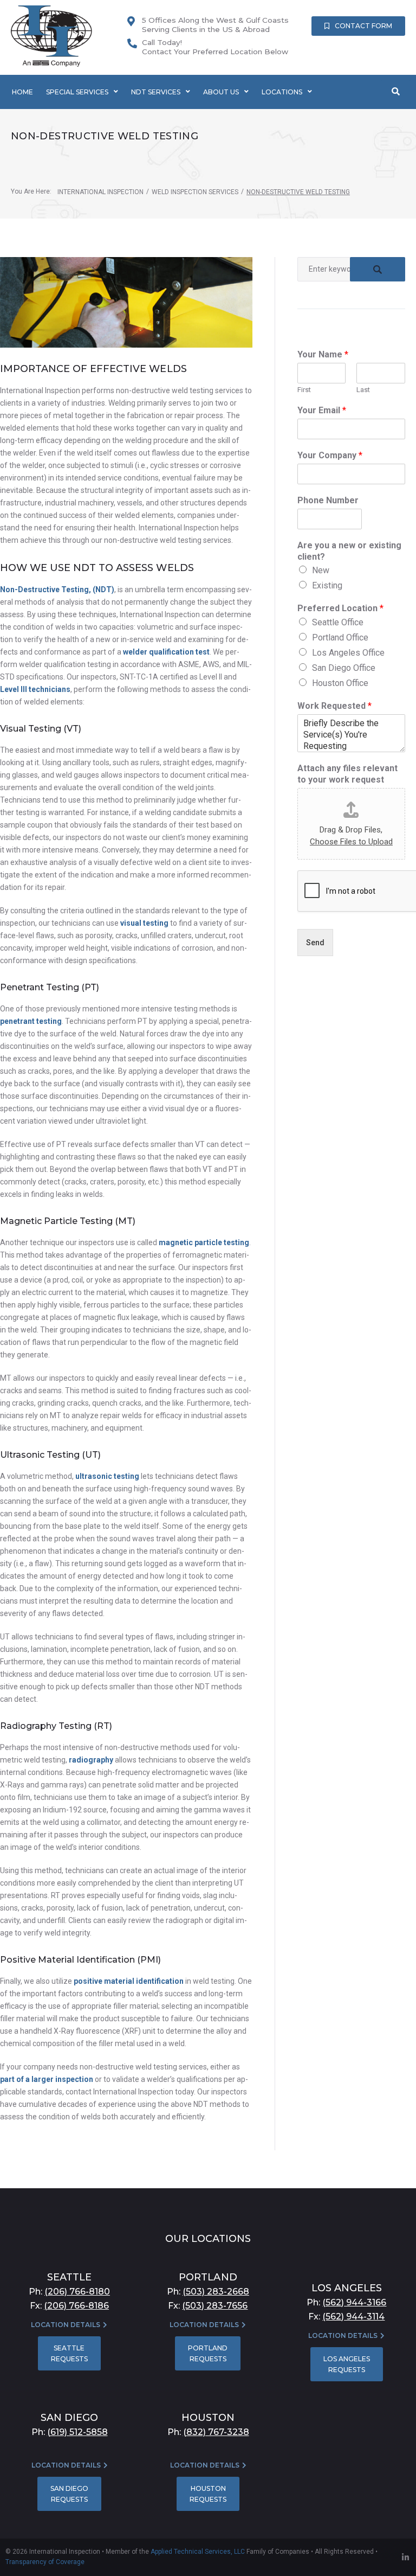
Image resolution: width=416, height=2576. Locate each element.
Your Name (323, 354)
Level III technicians (35, 689)
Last (363, 390)
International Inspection (100, 192)
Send (315, 943)
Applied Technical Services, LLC (198, 2552)
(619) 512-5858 (77, 2432)
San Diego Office (344, 668)
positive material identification (129, 1981)
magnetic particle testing (204, 1242)
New (321, 570)
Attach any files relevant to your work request (347, 774)
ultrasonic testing (107, 1476)
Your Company (330, 455)
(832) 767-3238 (216, 2432)
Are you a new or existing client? (349, 551)
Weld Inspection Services (195, 192)
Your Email (322, 410)
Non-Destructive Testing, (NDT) (57, 589)
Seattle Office (338, 622)
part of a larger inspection (47, 2079)
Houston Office (340, 683)
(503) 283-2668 (216, 2292)
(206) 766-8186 (76, 2306)
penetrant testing (31, 1021)
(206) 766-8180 (77, 2292)
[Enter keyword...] (396, 92)
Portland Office (340, 637)
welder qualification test (166, 652)
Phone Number (328, 500)
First (304, 390)
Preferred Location (340, 608)
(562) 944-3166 (354, 2302)
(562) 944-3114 (353, 2317)
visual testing (144, 923)
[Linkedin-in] (405, 2557)
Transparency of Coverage (45, 2562)
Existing (327, 585)
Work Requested (334, 706)
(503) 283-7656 (215, 2306)
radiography (91, 1760)
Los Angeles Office (348, 653)
